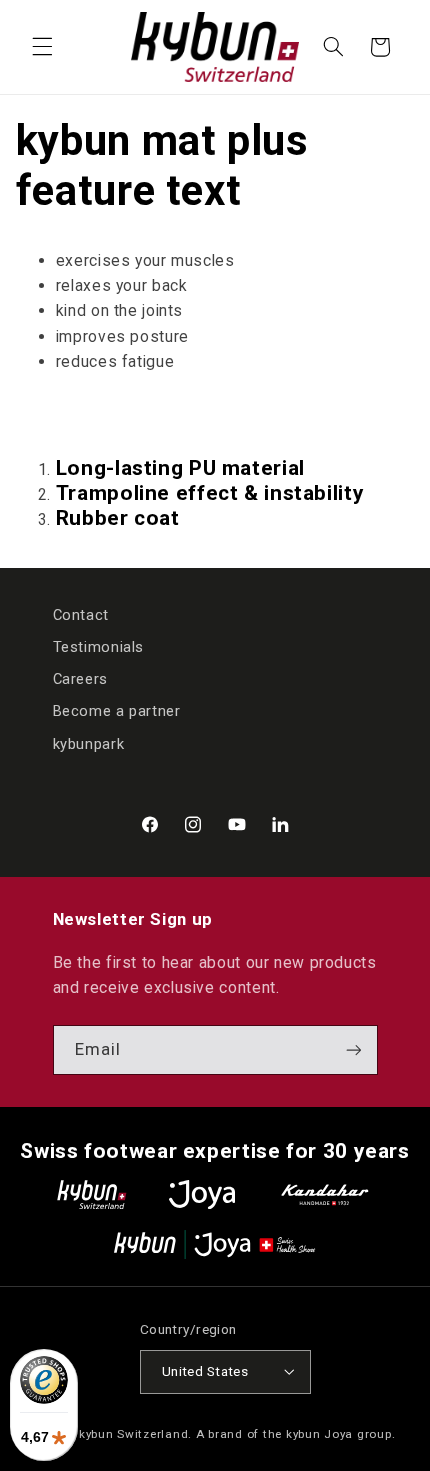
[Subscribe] (353, 1049)
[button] (42, 47)
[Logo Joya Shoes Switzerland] (202, 1194)
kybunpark (89, 744)
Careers (80, 679)
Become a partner (117, 711)
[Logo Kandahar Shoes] (325, 1194)
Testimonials (99, 647)
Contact (81, 615)
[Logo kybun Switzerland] (92, 1194)
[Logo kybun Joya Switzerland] (214, 1244)
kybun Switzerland (134, 1434)
